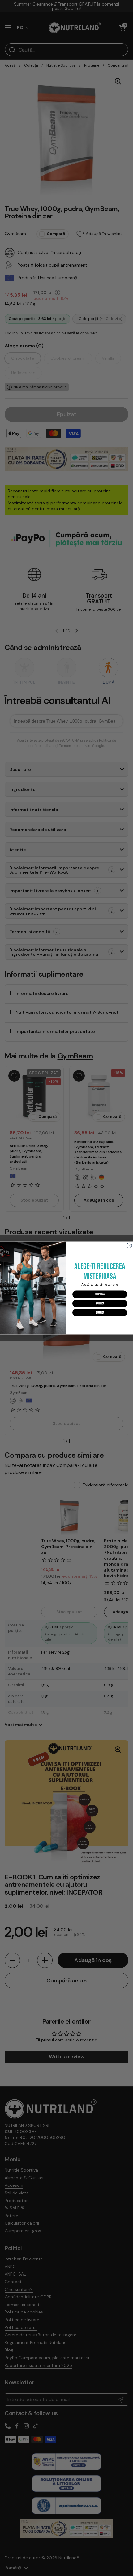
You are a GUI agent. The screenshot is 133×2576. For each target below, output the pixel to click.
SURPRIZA (100, 1294)
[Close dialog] (129, 1245)
